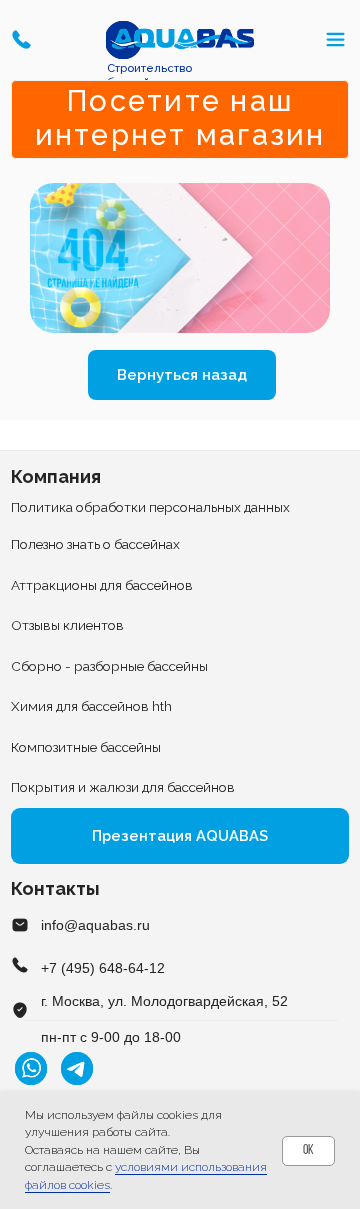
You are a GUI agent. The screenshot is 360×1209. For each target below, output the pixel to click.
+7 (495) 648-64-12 (103, 968)
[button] (21, 39)
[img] (180, 39)
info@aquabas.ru (95, 925)
